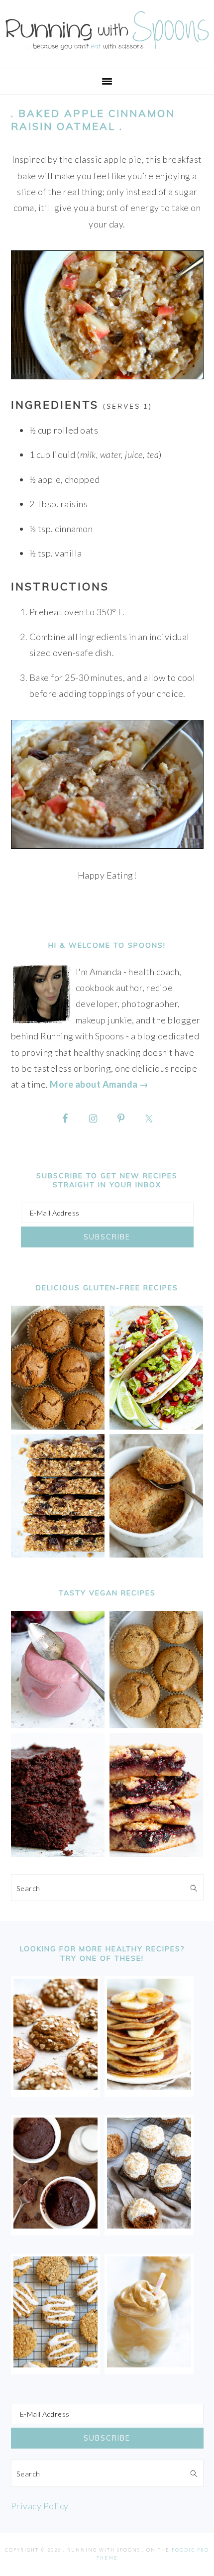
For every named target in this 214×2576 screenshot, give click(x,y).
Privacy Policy (40, 2506)
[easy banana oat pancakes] (149, 2086)
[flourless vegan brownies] (58, 1854)
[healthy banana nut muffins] (157, 1725)
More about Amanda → (99, 1084)
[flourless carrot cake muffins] (149, 2225)
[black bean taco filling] (157, 1426)
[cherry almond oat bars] (157, 1854)
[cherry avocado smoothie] (58, 1725)
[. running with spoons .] (107, 52)
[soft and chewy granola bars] (58, 1554)
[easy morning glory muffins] (58, 1426)
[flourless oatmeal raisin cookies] (55, 2364)
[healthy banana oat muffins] (55, 2086)
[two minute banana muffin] (157, 1554)
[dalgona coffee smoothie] (149, 2364)
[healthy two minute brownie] (55, 2225)
